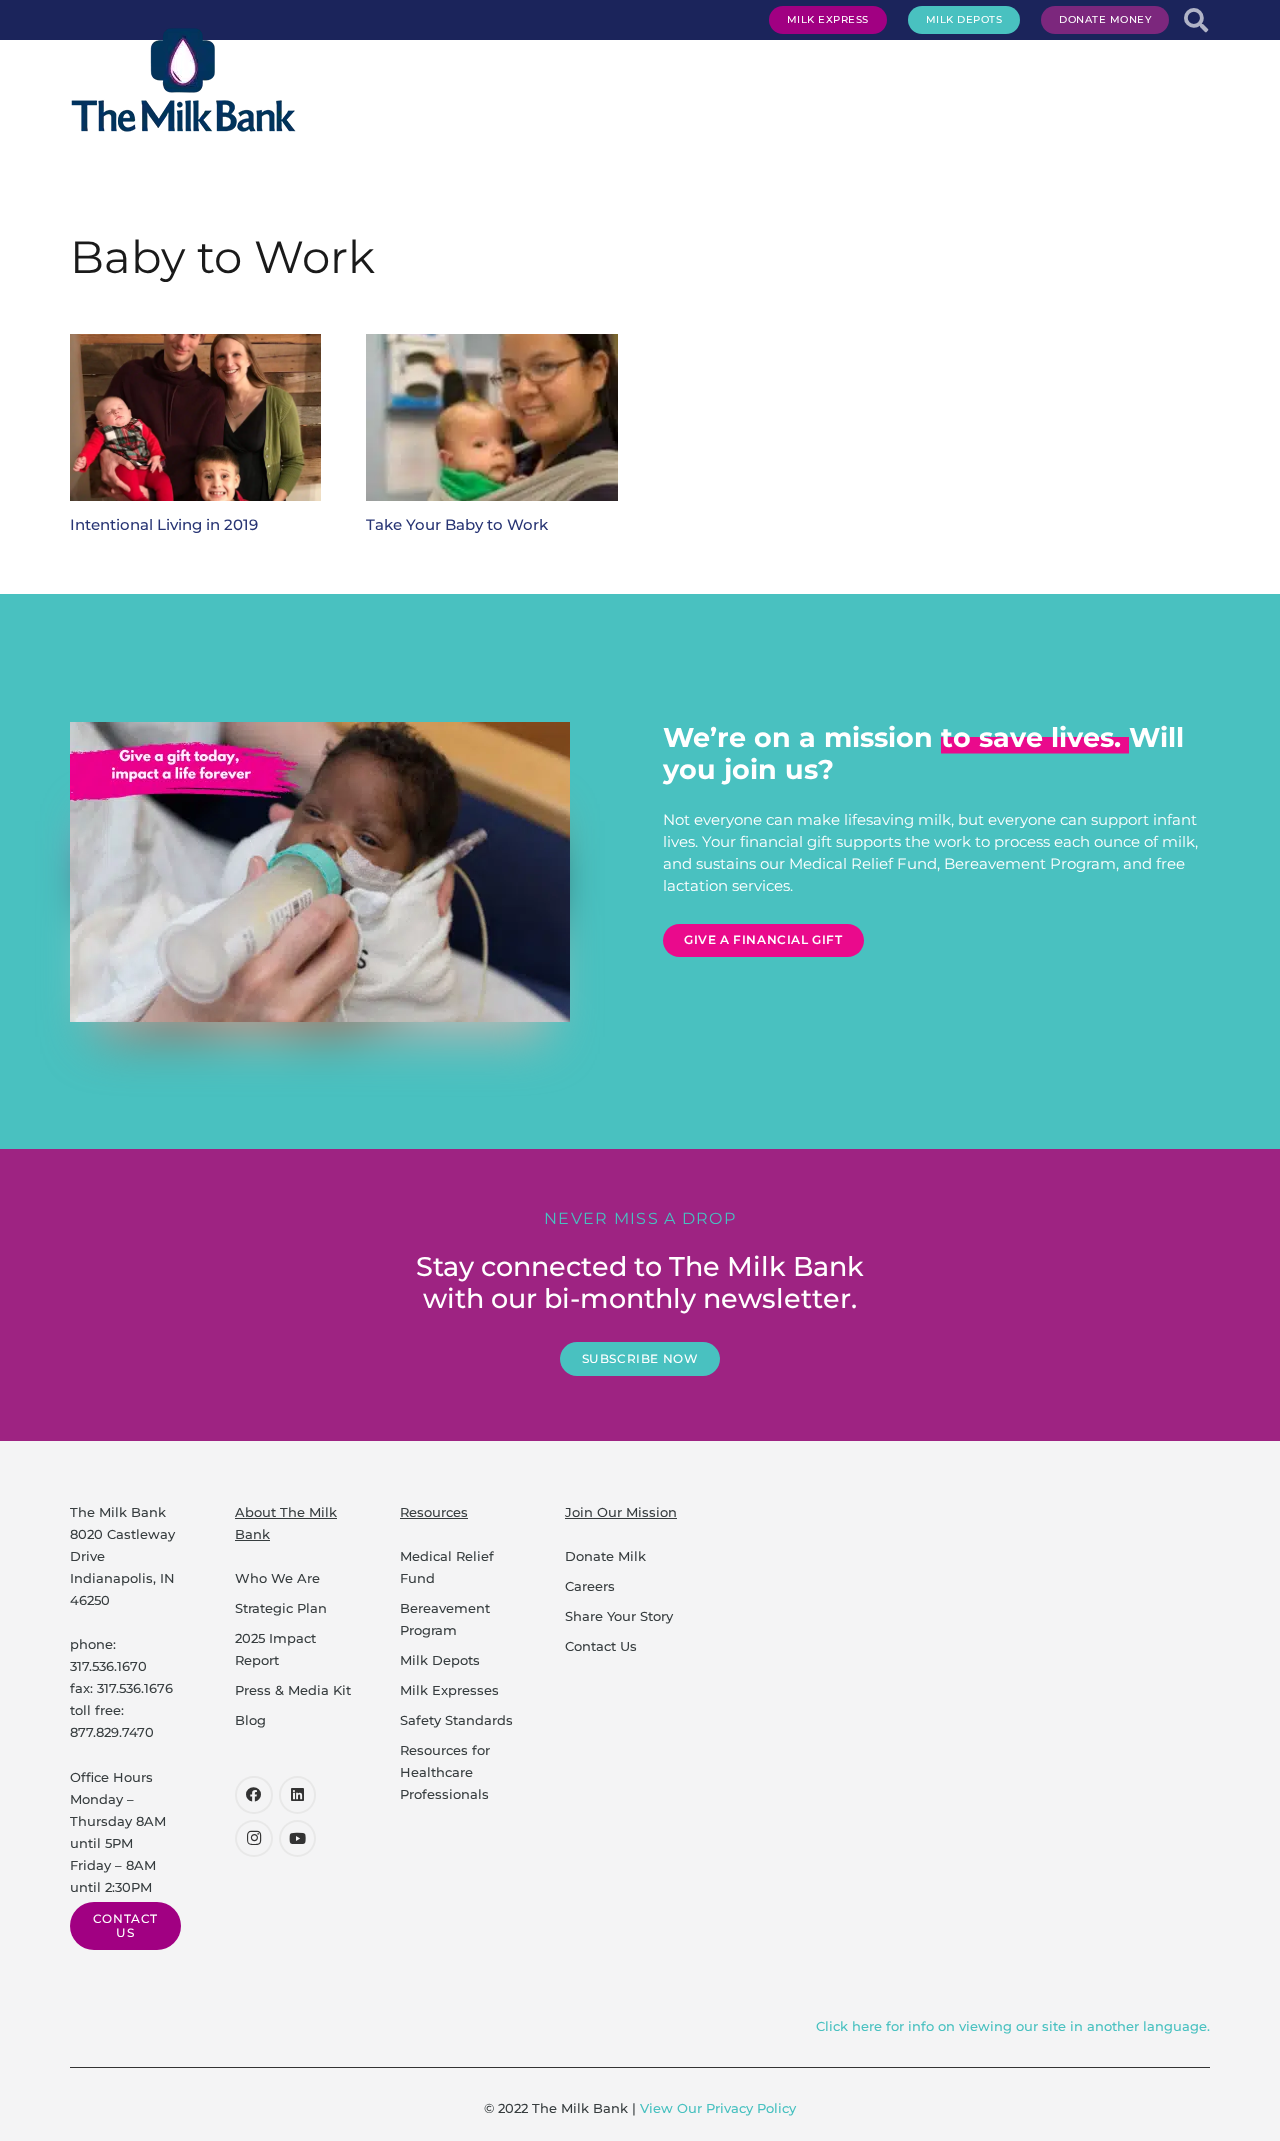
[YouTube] (298, 1839)
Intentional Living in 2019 (164, 524)
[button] (861, 80)
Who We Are (277, 1578)
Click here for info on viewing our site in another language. (1013, 2026)
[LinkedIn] (298, 1795)
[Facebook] (254, 1795)
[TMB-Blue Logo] (183, 80)
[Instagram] (254, 1839)
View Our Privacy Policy (718, 2108)
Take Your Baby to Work (457, 524)
